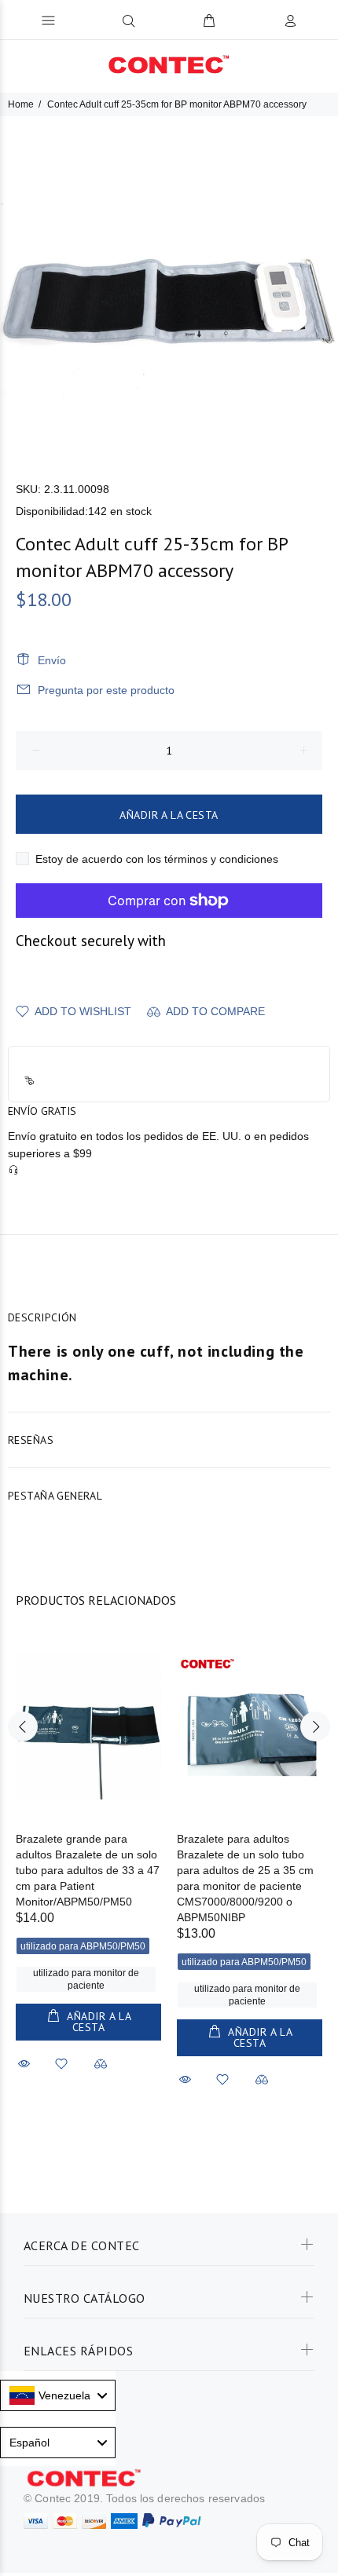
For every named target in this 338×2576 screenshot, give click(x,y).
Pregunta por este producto (106, 690)
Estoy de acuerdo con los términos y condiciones (157, 859)
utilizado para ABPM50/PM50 (83, 1946)
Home (21, 104)
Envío (52, 660)
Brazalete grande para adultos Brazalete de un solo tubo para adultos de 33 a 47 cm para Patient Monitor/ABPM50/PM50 (88, 1870)
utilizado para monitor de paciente (86, 1979)
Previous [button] (23, 1726)
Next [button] (315, 1726)
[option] (169, 285)
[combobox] (58, 2395)
